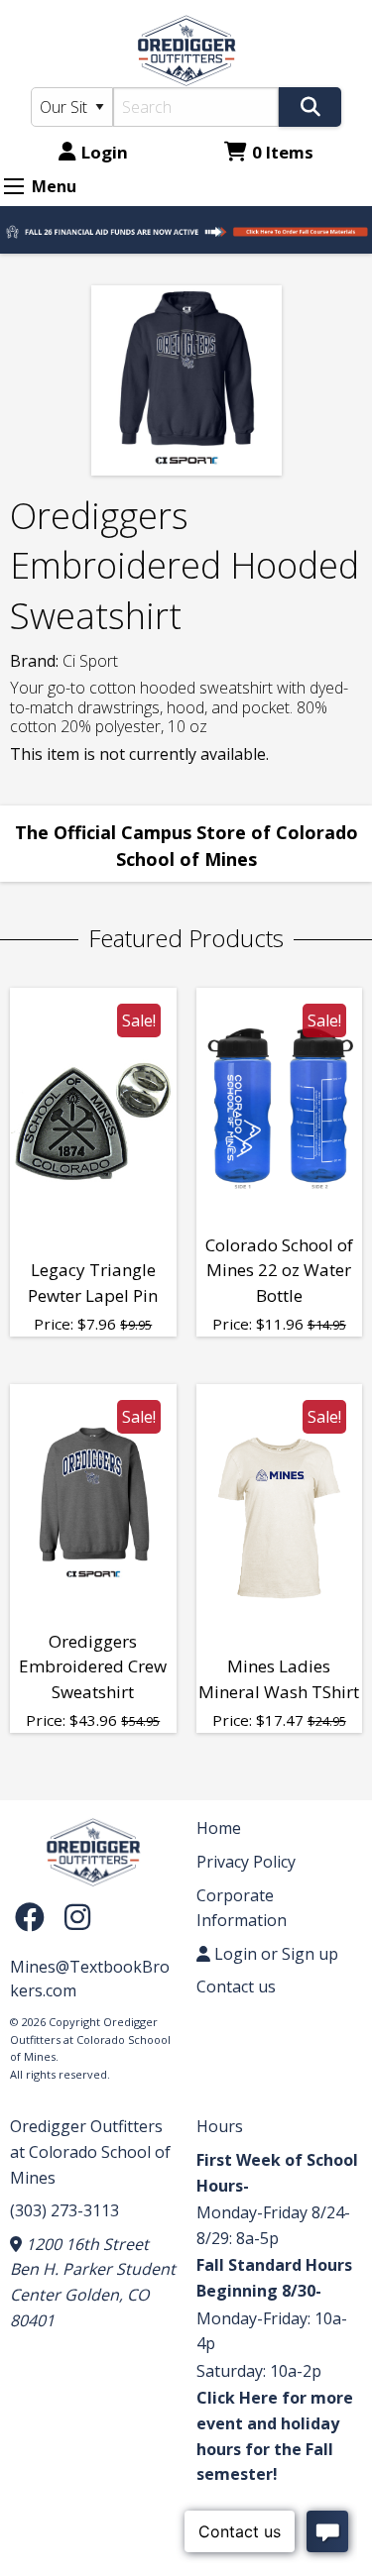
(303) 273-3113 (64, 2210)
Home (219, 1828)
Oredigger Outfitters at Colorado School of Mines (90, 2151)
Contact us (236, 1986)
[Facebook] (35, 1917)
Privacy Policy (246, 1862)
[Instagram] (77, 1917)
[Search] (310, 107)
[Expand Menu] (14, 186)
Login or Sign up (274, 1954)
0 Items (283, 152)
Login (105, 152)
